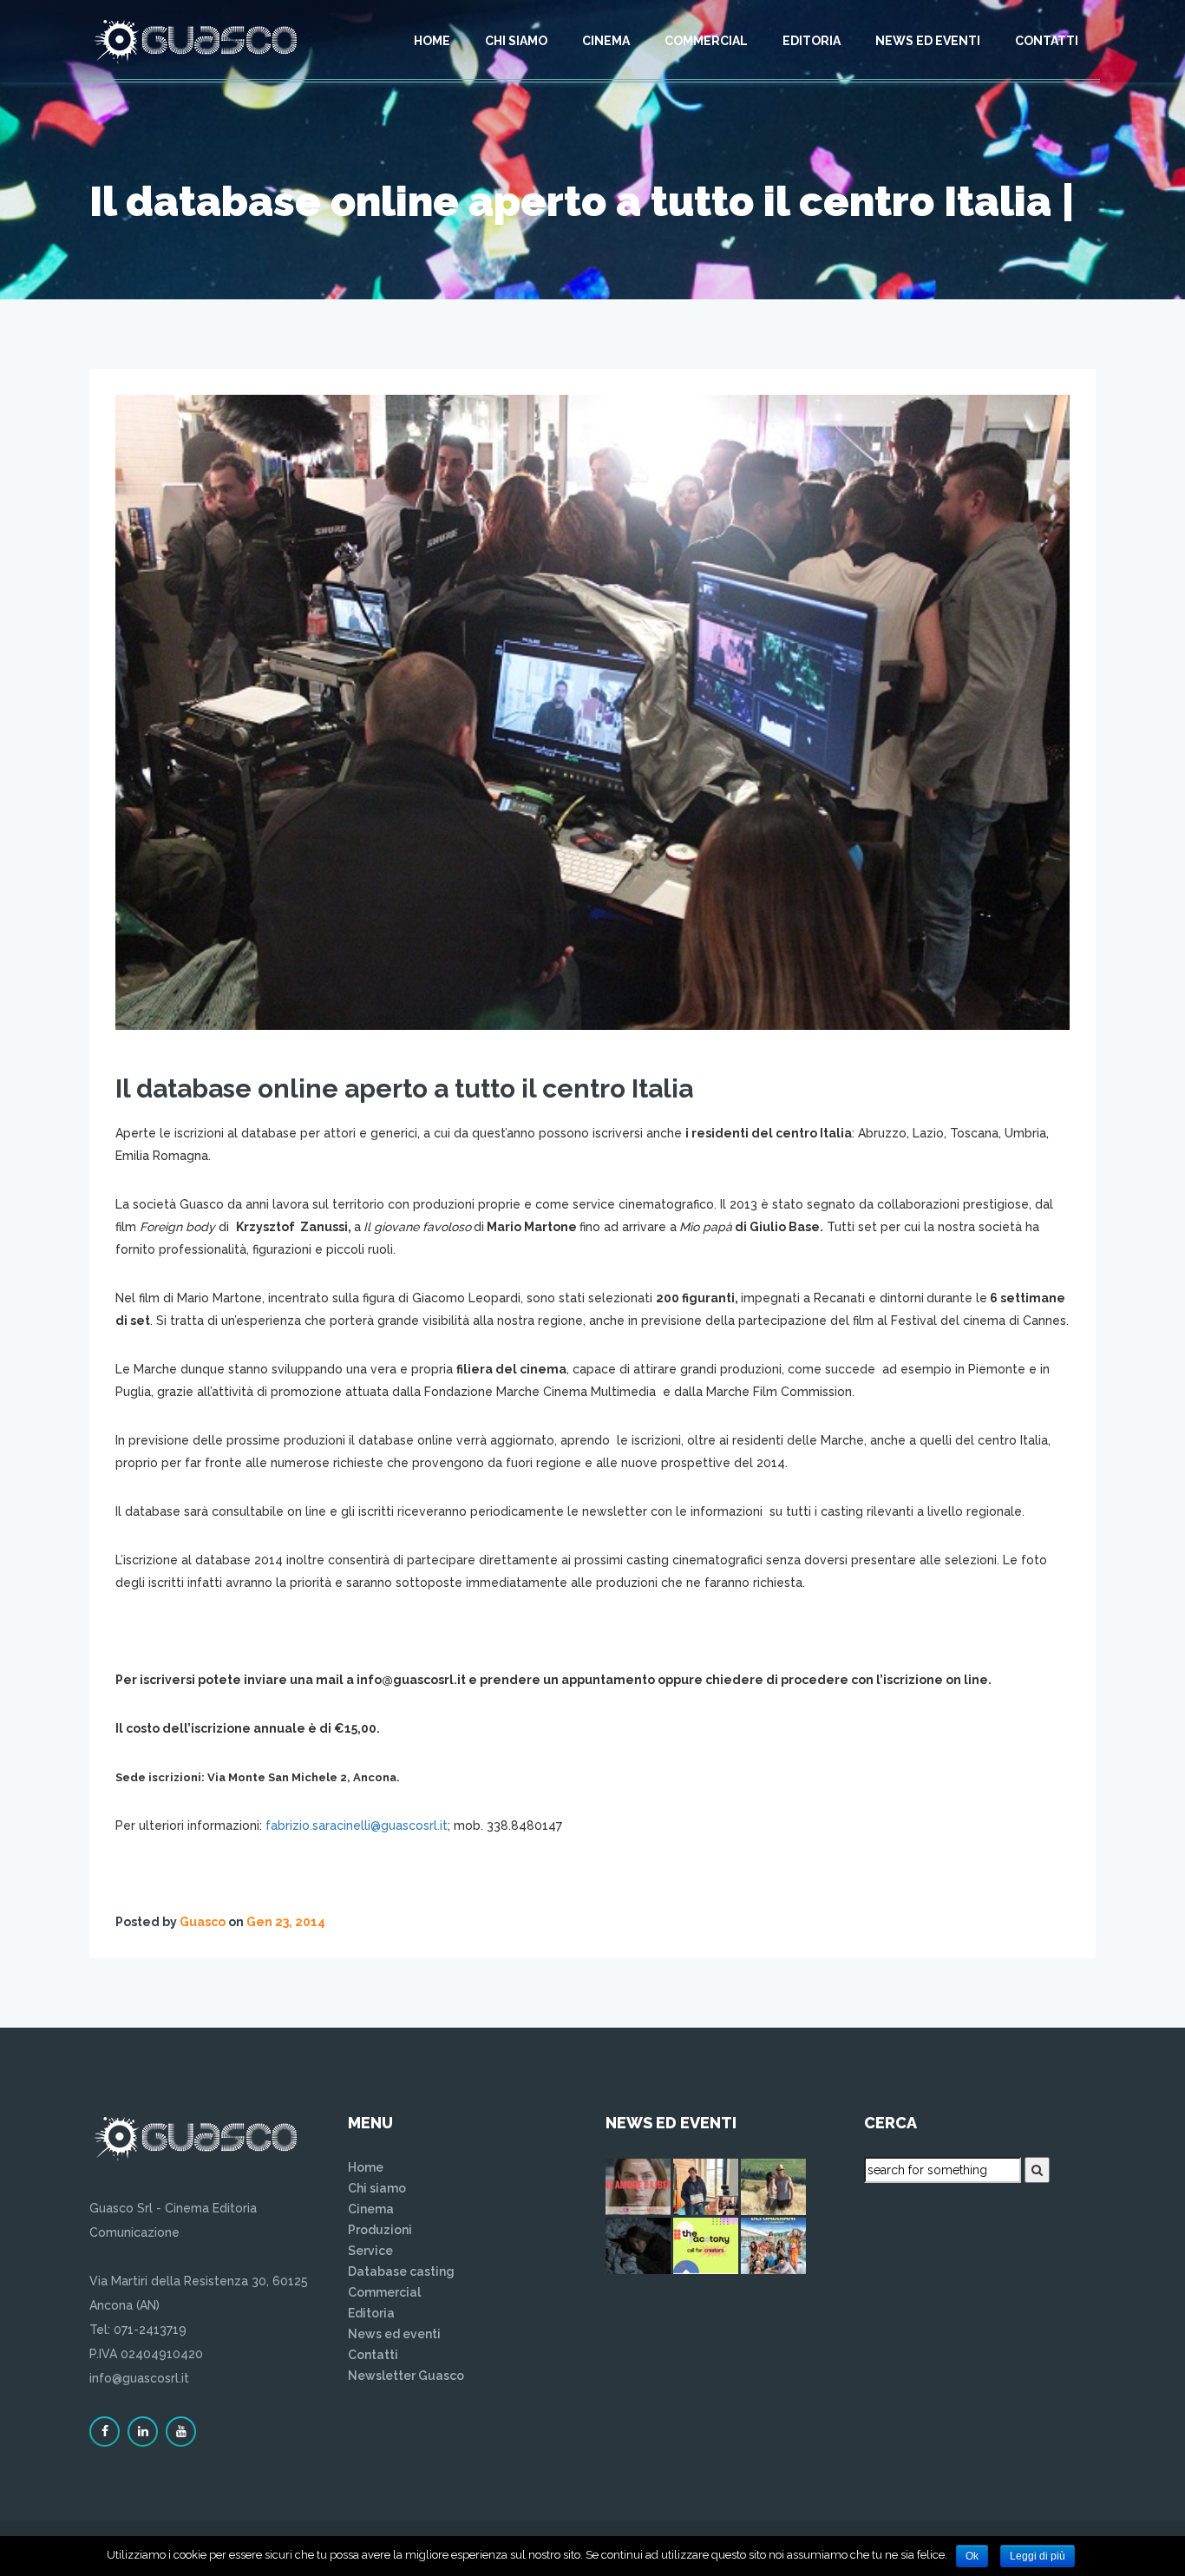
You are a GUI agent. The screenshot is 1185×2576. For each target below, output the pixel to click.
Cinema (606, 41)
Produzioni (380, 2230)
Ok (972, 2556)
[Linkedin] (143, 2432)
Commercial (706, 41)
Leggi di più (1038, 2556)
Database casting (401, 2271)
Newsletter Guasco (406, 2376)
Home (432, 41)
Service (370, 2251)
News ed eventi (928, 41)
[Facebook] (105, 2432)
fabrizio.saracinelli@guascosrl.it (357, 1825)
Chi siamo (516, 41)
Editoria (812, 41)
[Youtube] (181, 2432)
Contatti (1047, 41)
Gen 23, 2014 (286, 1922)
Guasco (203, 1922)
